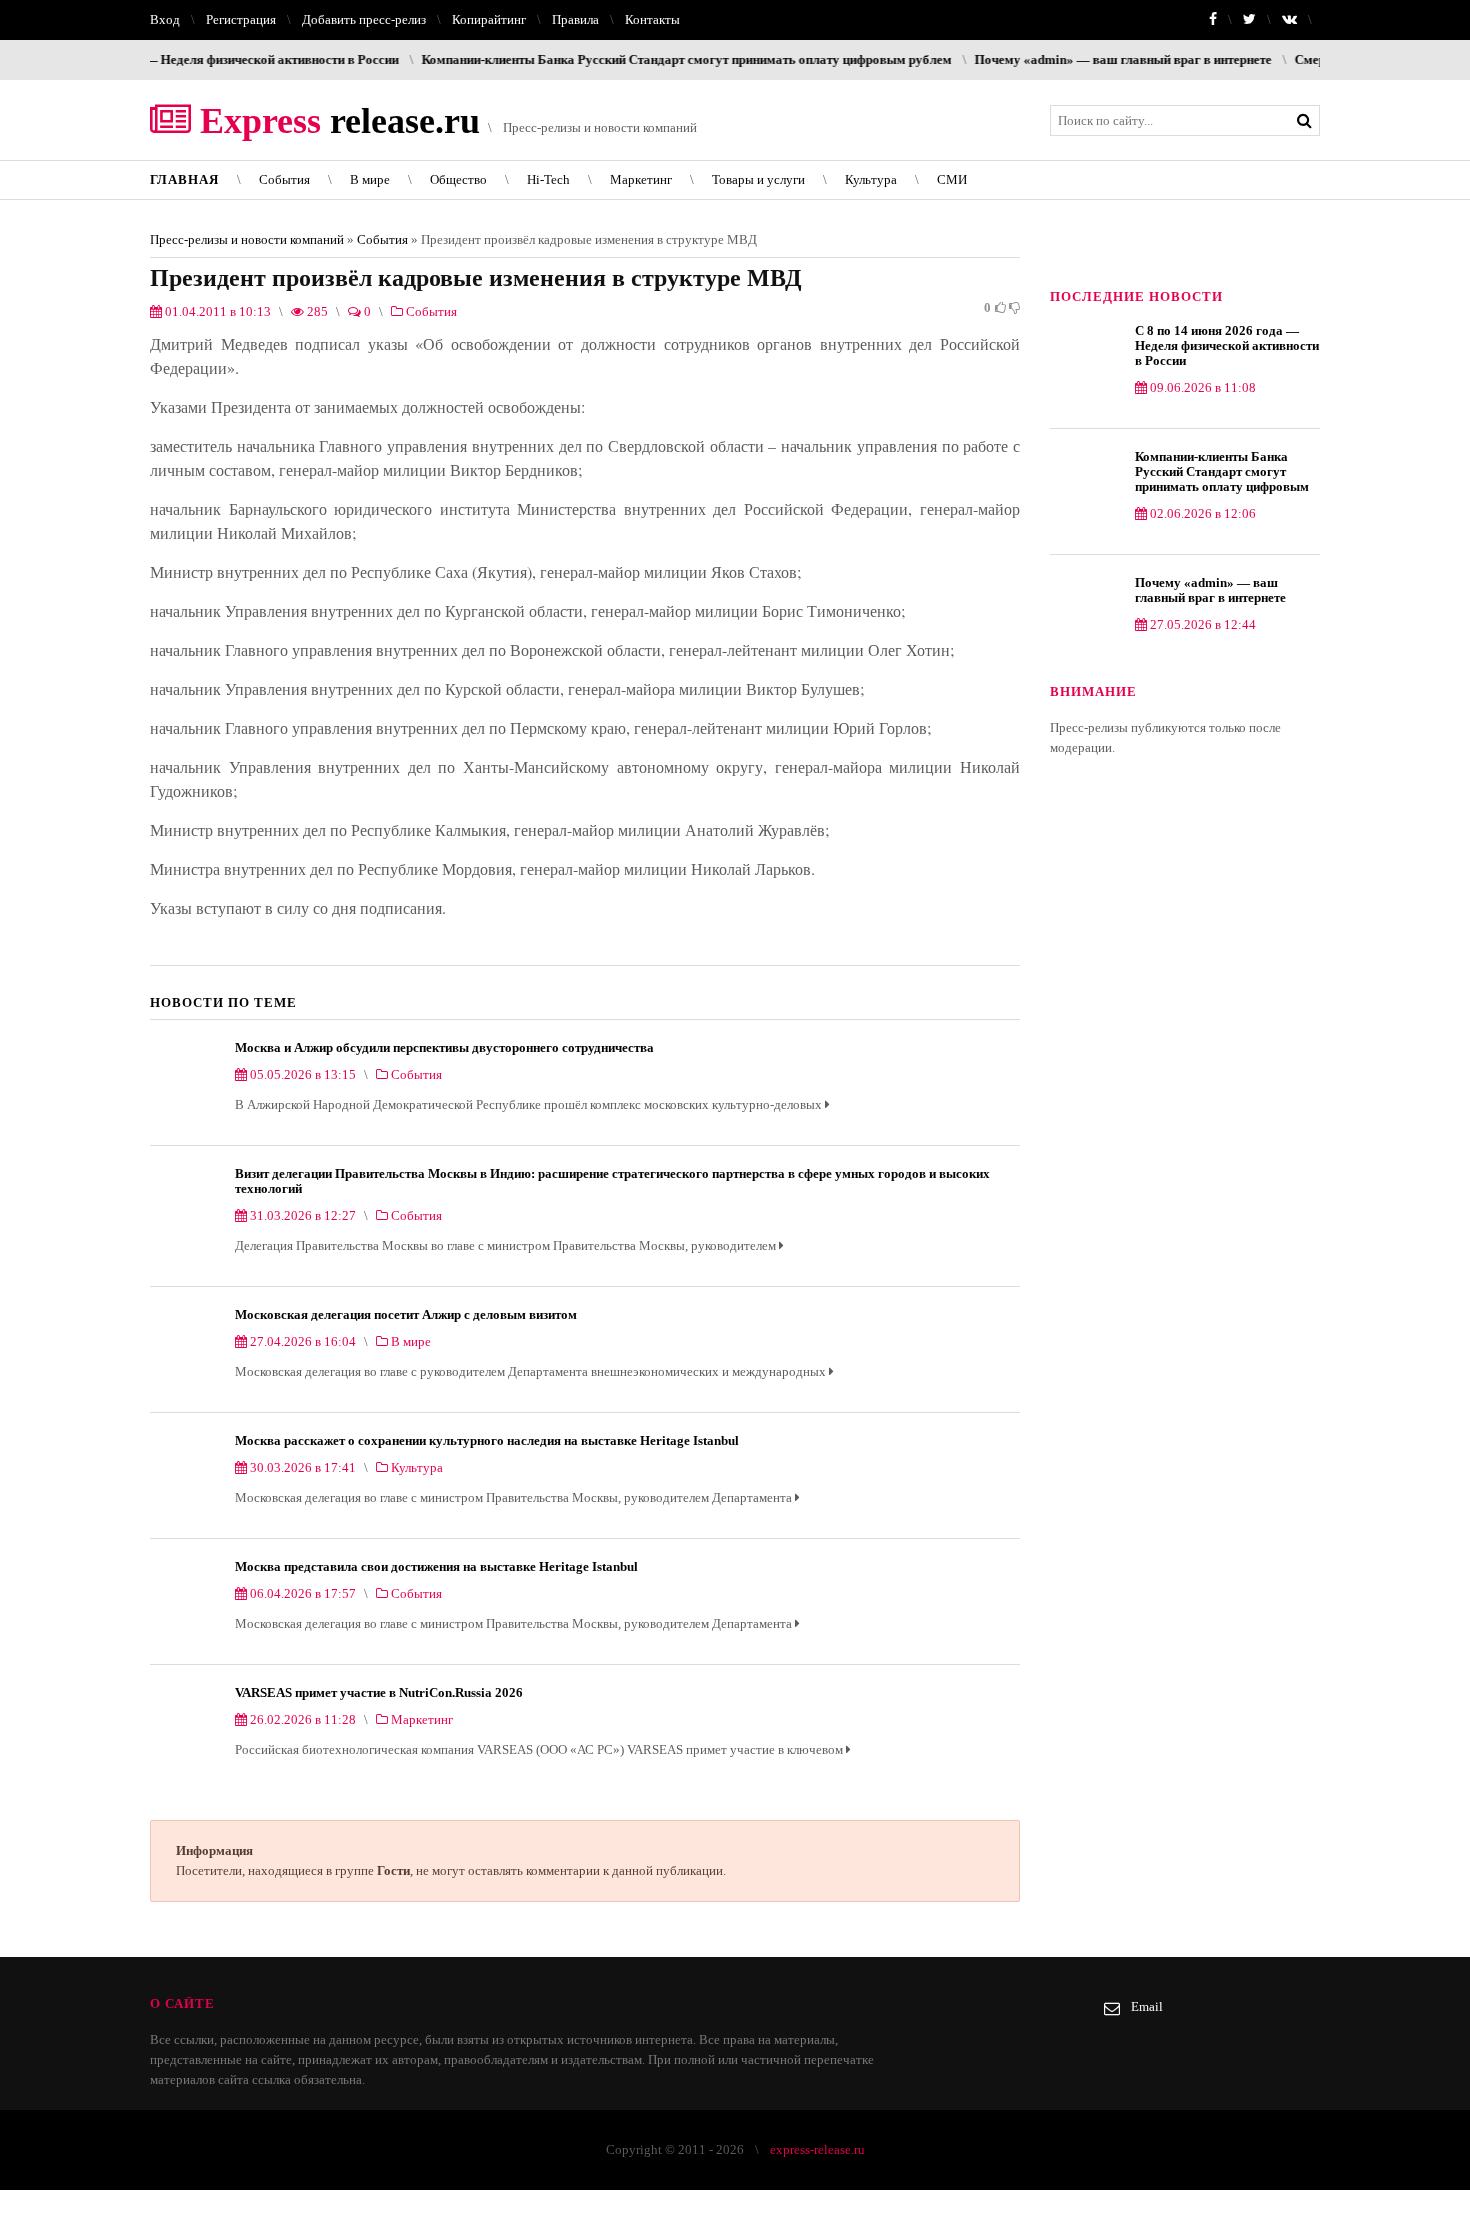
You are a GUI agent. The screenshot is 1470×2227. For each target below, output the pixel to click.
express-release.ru (817, 2149)
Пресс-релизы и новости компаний (247, 239)
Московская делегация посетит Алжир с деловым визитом (406, 1314)
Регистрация (241, 19)
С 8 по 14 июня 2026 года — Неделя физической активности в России (1227, 345)
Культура (871, 179)
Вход (165, 19)
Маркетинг (641, 179)
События (284, 179)
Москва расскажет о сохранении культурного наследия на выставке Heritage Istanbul (487, 1440)
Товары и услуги (758, 179)
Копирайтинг (489, 19)
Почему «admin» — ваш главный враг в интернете (1069, 59)
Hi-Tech (548, 179)
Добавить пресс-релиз (364, 19)
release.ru (335, 121)
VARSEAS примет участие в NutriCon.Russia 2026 (379, 1692)
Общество (458, 179)
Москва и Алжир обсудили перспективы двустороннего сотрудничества (444, 1047)
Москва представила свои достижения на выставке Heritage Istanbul (436, 1566)
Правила (575, 19)
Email (1147, 2006)
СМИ (952, 179)
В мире (370, 179)
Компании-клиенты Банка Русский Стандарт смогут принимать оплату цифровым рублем (633, 59)
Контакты (652, 19)
